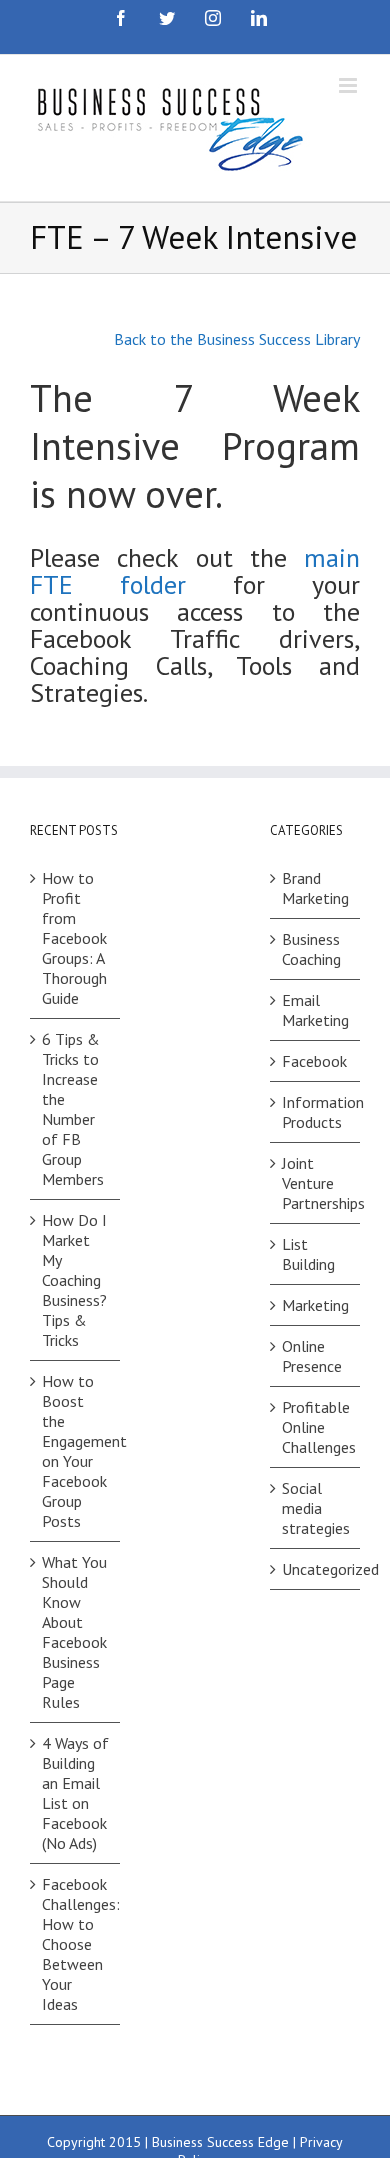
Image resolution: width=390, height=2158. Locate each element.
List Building (308, 1254)
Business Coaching (311, 949)
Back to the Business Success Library (237, 339)
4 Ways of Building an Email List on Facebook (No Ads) (75, 1793)
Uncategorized (316, 1569)
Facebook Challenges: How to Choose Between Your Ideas (76, 1944)
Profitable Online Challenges (316, 1427)
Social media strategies (316, 1508)
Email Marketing (315, 1010)
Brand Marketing (315, 888)
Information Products (316, 1112)
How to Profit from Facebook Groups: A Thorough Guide (74, 938)
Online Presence (312, 1356)
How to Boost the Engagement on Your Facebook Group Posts (76, 1451)
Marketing (315, 1305)
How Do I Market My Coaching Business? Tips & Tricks (74, 1280)
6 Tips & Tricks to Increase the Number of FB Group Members (73, 1109)
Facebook (314, 1061)
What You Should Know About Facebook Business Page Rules (74, 1632)
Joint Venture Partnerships (316, 1183)
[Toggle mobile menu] (349, 85)
